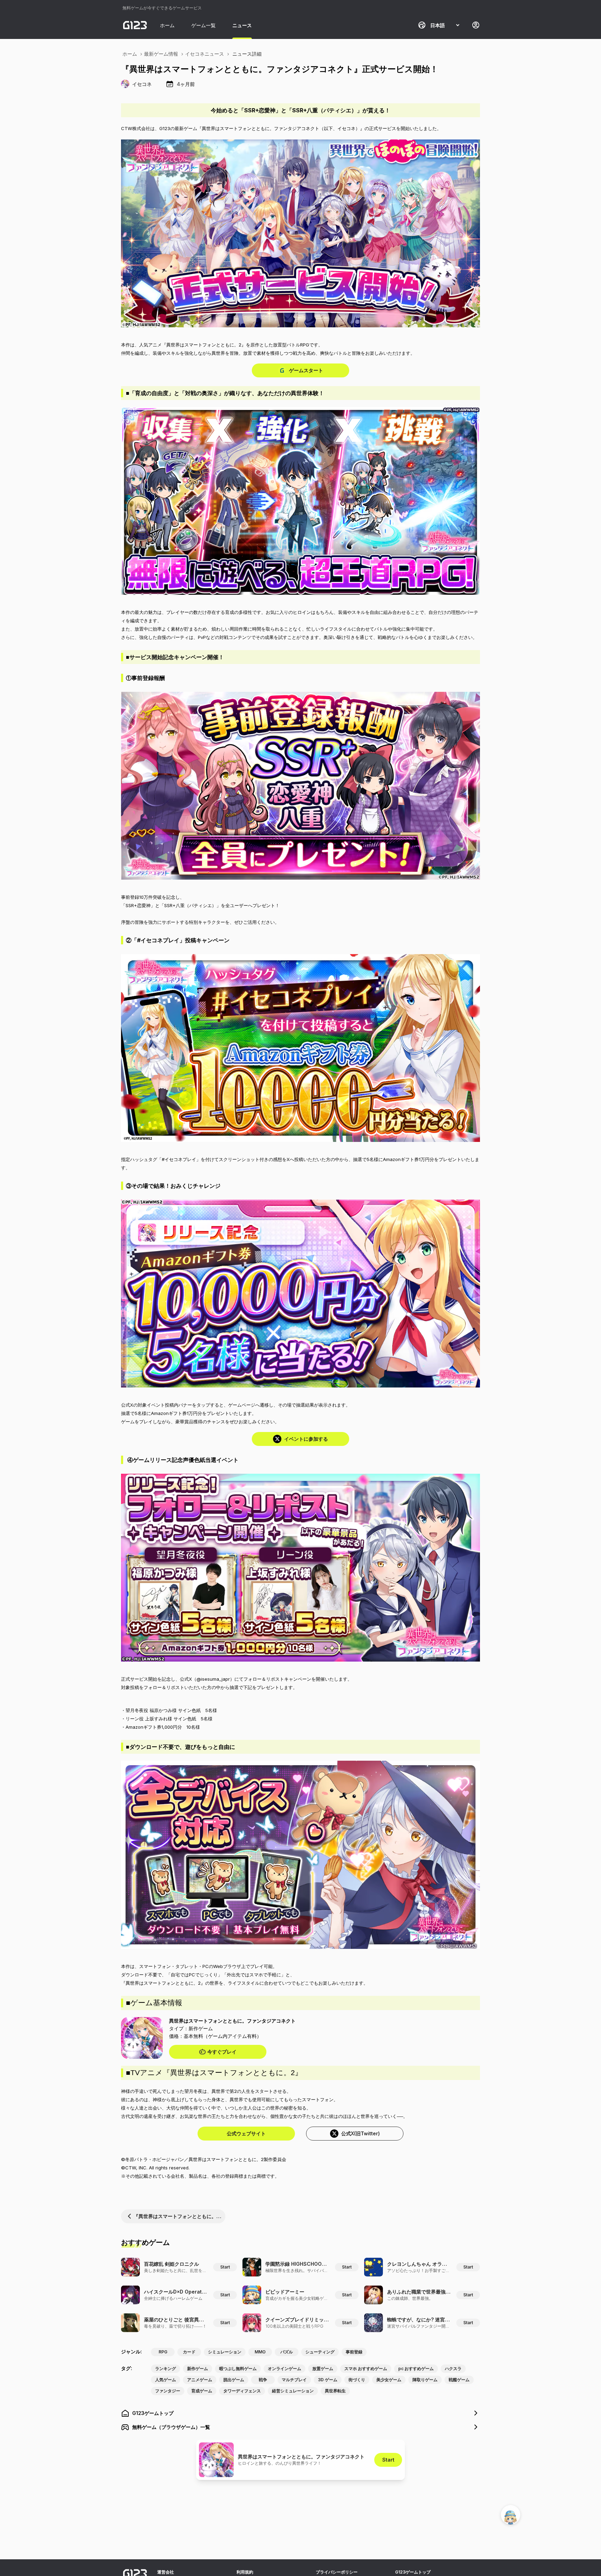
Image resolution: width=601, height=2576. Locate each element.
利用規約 (245, 2572)
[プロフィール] (476, 25)
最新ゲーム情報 (161, 54)
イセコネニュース (205, 54)
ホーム (167, 25)
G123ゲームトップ (413, 2572)
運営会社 (166, 2572)
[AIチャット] (511, 2515)
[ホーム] (135, 25)
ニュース (242, 25)
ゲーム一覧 (203, 25)
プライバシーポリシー (337, 2572)
